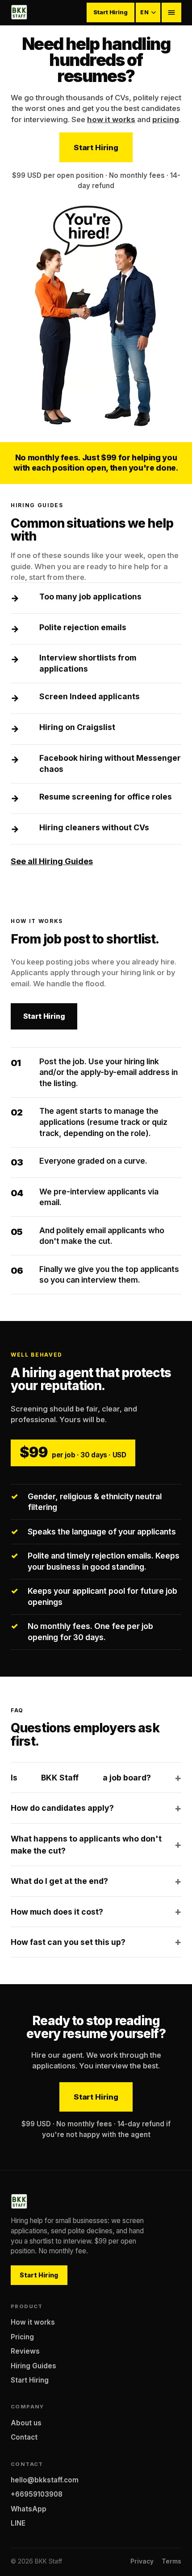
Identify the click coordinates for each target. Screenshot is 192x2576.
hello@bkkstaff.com (45, 2480)
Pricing (22, 2337)
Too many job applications (90, 597)
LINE (18, 2523)
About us (26, 2423)
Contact (24, 2437)
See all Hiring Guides (52, 861)
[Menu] (171, 12)
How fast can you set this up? (68, 1942)
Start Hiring (110, 12)
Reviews (25, 2351)
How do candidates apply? (62, 1808)
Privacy (142, 2561)
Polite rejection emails (83, 627)
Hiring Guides (33, 2366)
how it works (111, 119)
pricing (166, 119)
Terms (171, 2561)
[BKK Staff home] (19, 12)
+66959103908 (37, 2494)
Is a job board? (81, 1778)
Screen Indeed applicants (90, 696)
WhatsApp (29, 2509)
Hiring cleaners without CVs (94, 827)
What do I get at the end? (59, 1881)
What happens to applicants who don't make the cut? (86, 1845)
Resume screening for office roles (106, 797)
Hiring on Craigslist (77, 727)
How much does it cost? (57, 1912)
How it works (33, 2322)
